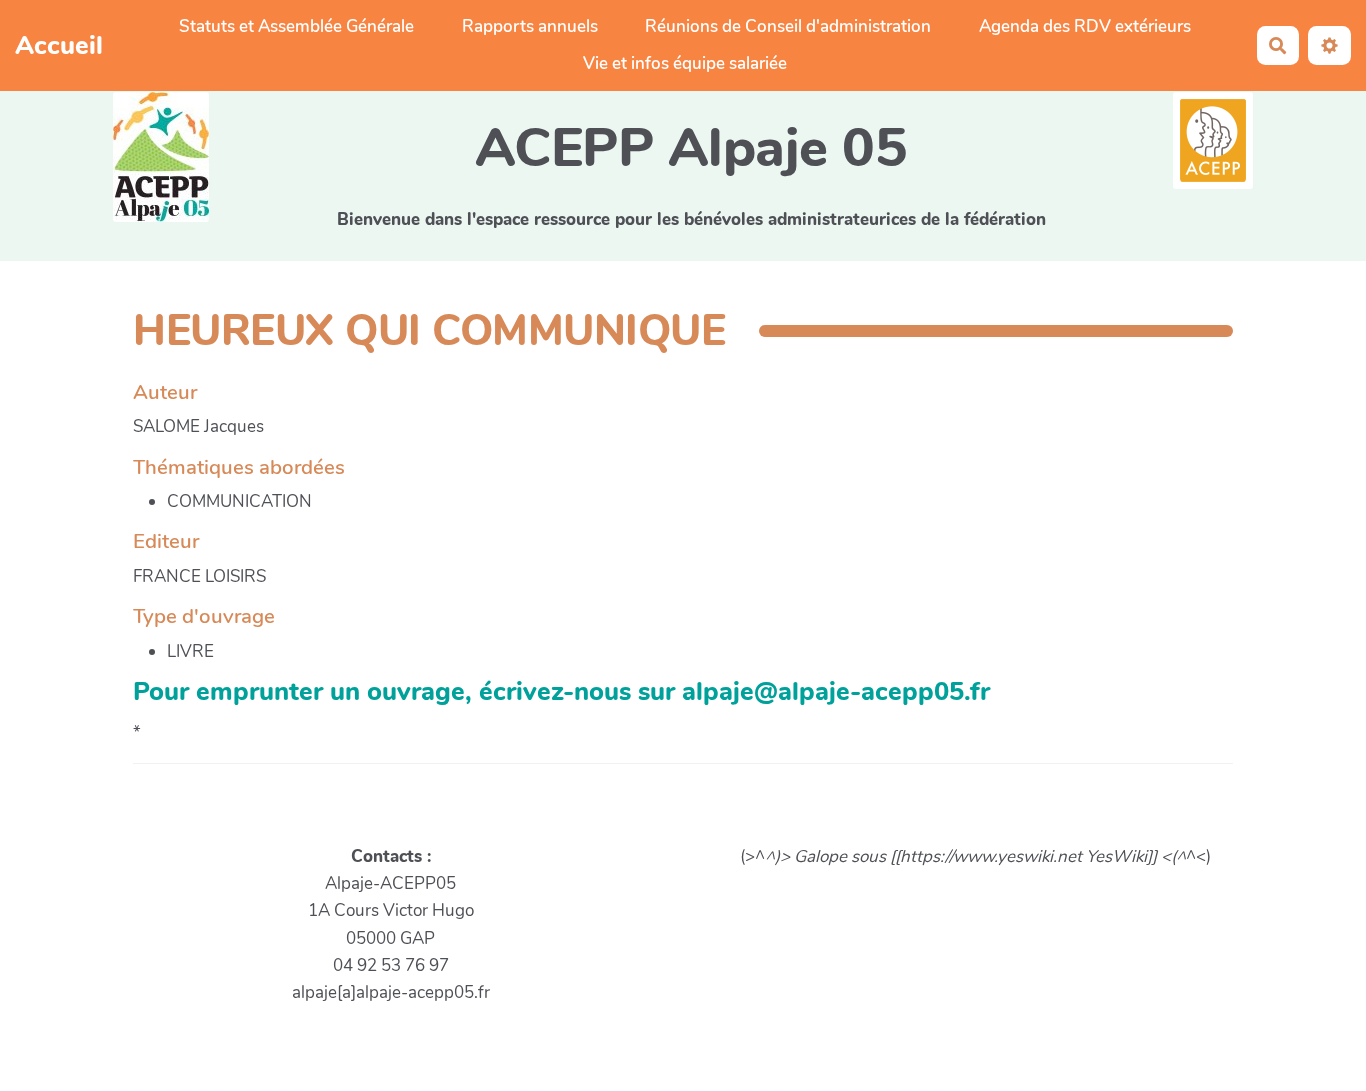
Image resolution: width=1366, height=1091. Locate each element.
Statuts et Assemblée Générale (296, 26)
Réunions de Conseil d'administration (788, 26)
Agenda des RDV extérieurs (1085, 26)
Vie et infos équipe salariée (685, 63)
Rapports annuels (530, 26)
